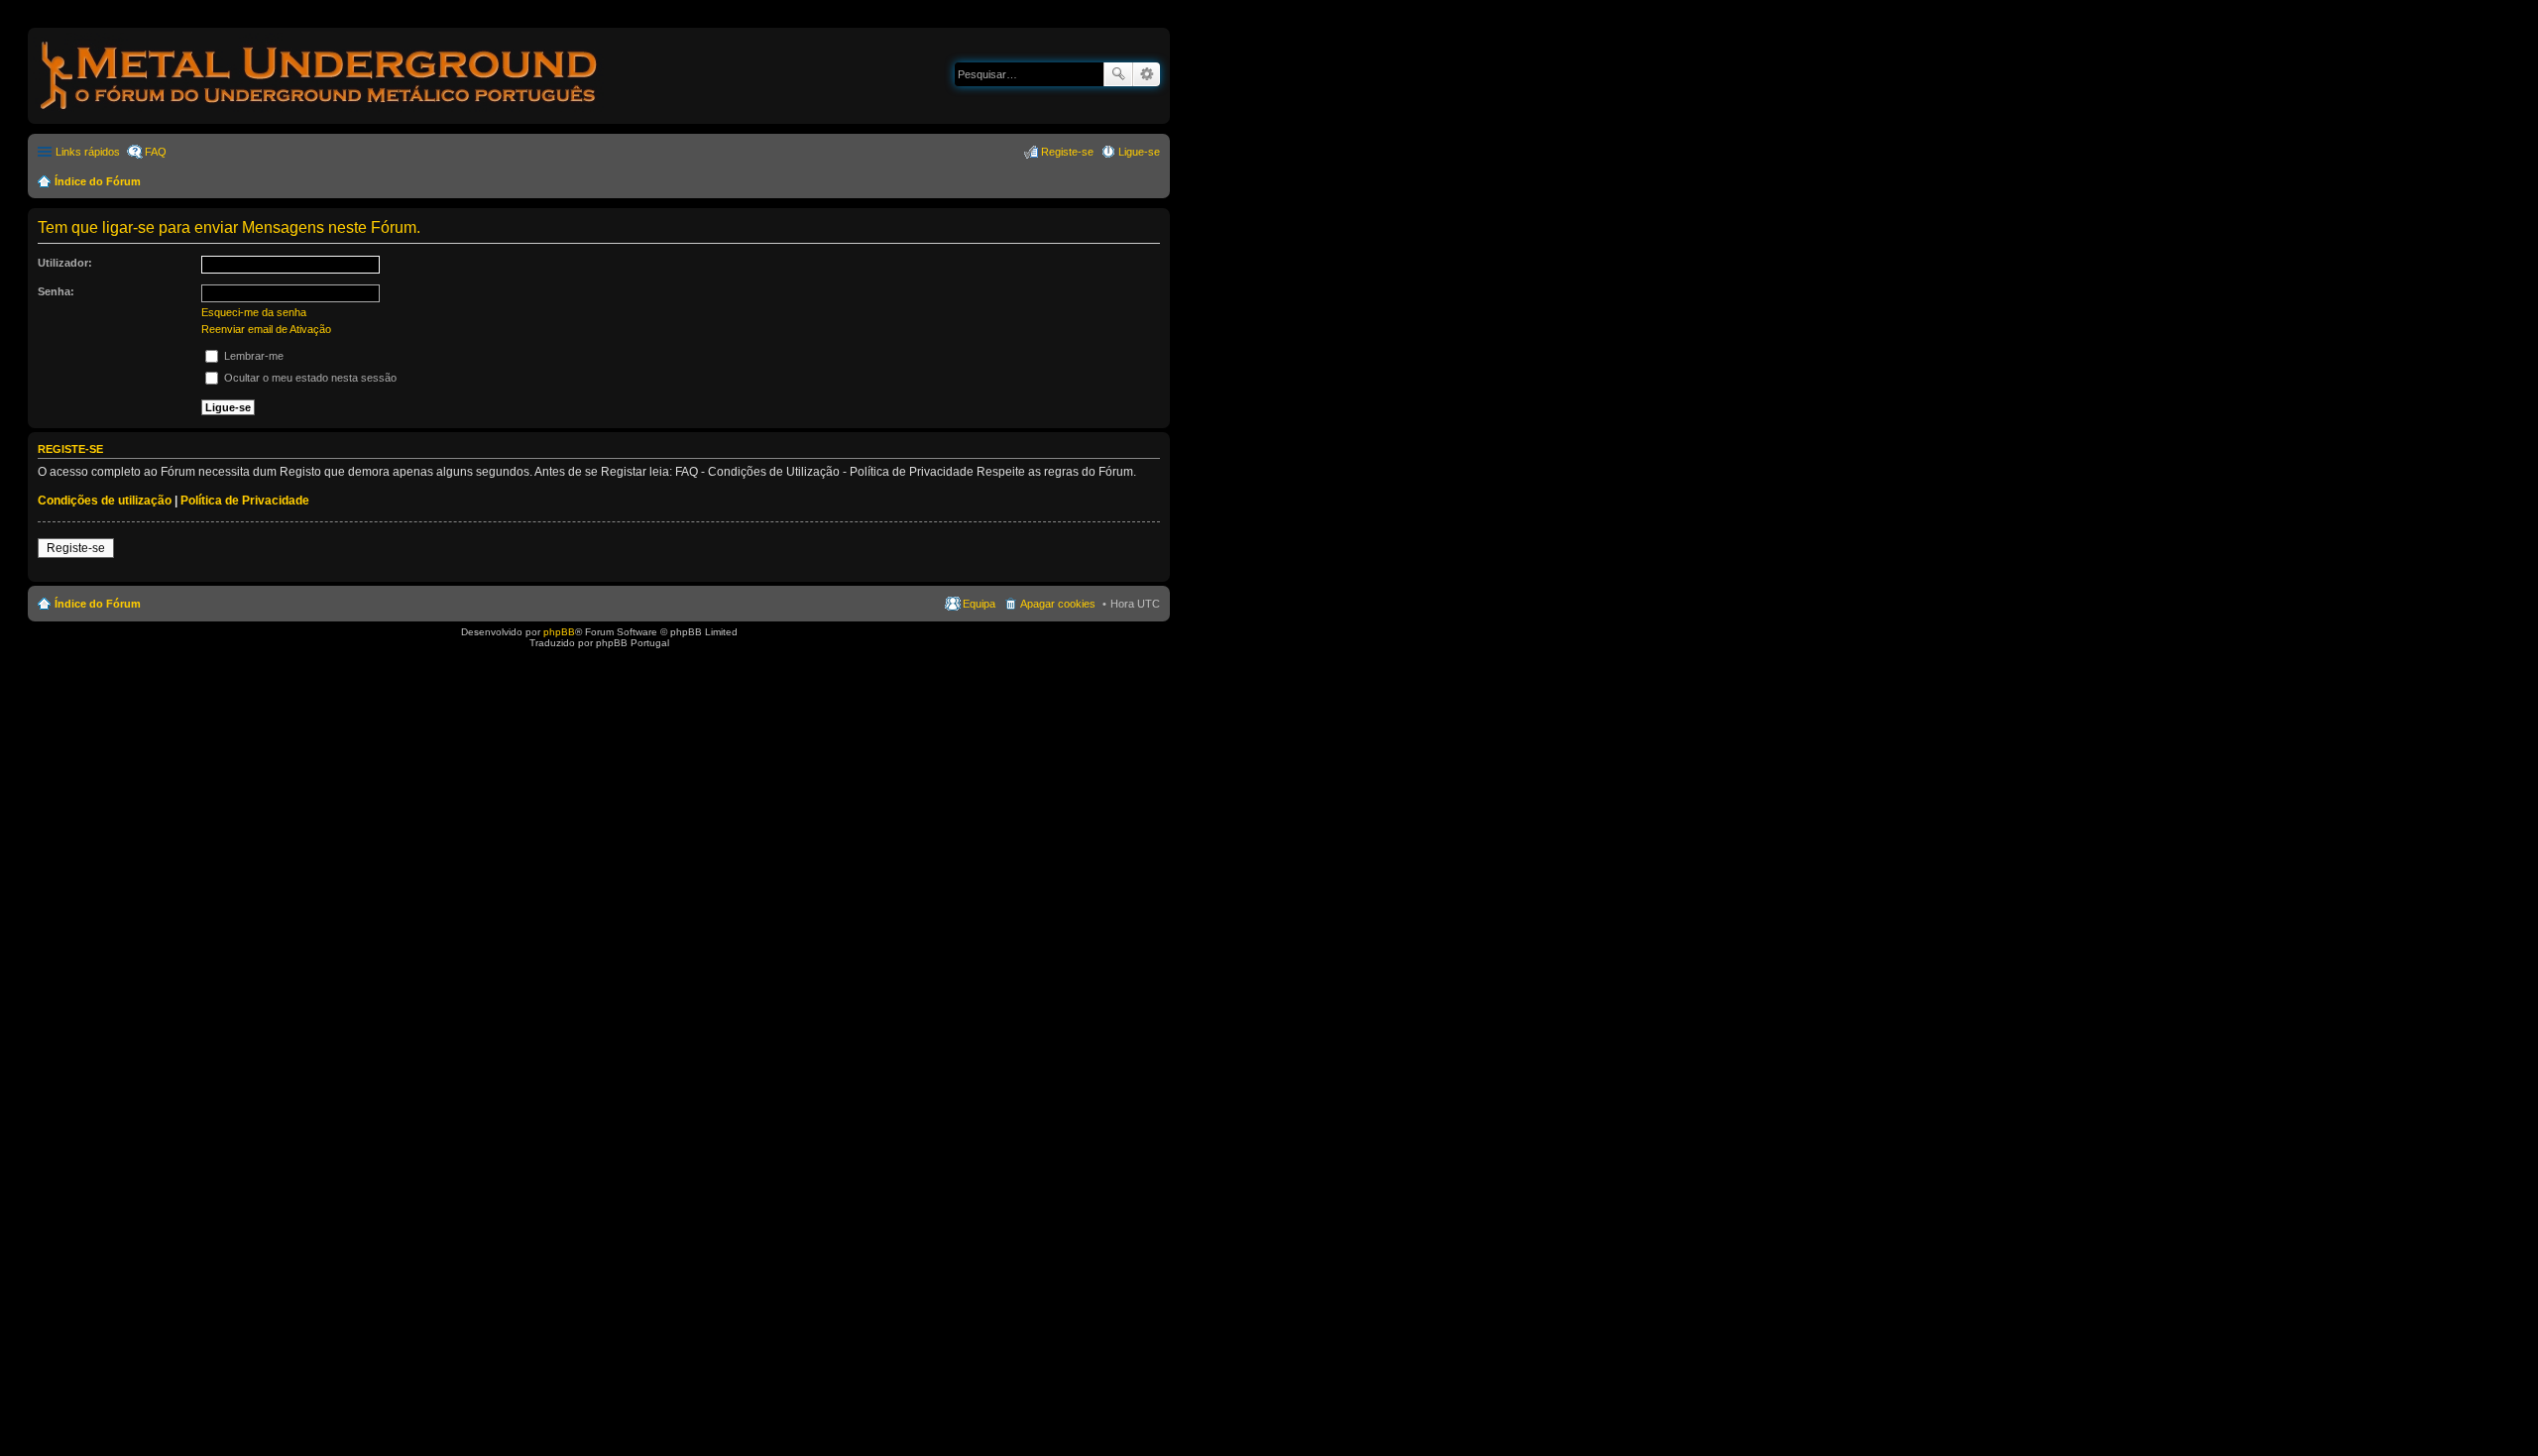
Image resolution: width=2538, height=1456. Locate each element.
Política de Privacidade (245, 501)
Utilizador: (65, 263)
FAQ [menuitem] (156, 152)
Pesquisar (1118, 74)
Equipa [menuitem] (979, 604)
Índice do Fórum (98, 181)
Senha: (56, 291)
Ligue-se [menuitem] (1139, 152)
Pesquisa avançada (1147, 74)
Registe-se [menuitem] (1067, 152)
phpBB (559, 632)
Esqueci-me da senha (254, 312)
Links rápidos (88, 152)
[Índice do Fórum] (320, 113)
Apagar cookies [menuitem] (1058, 604)
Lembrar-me (252, 356)
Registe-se (76, 548)
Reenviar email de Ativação (266, 329)
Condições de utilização (105, 501)
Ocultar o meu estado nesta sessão (309, 378)
